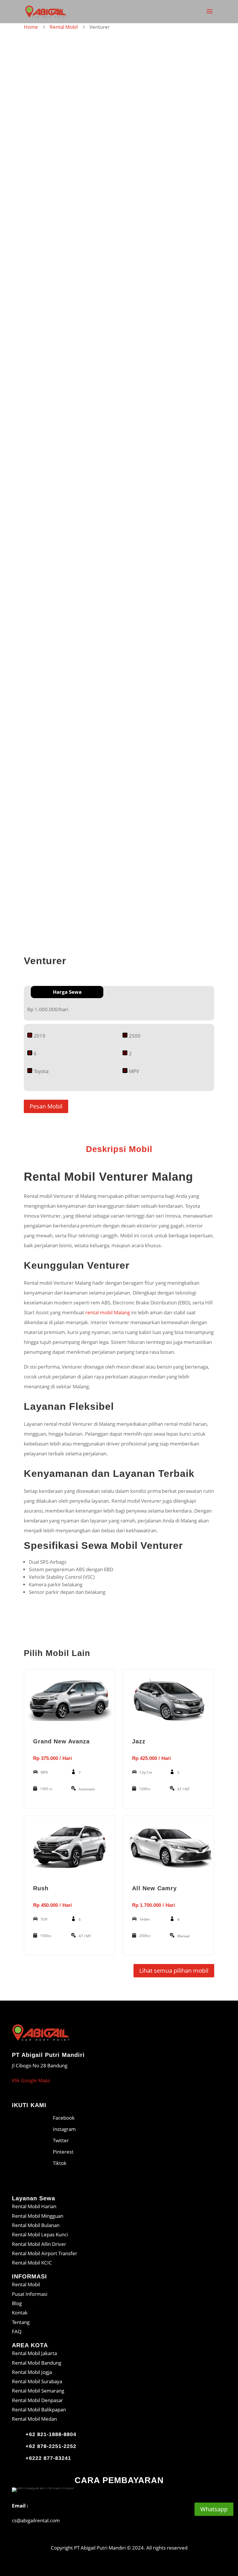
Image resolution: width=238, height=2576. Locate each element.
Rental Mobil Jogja (32, 2372)
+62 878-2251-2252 (51, 2446)
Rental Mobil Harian (34, 2206)
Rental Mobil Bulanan (36, 2225)
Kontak (20, 2313)
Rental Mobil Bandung (37, 2363)
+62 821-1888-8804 (51, 2434)
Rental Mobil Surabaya (37, 2381)
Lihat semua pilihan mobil (174, 1971)
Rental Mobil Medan (34, 2419)
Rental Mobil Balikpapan (39, 2410)
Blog (17, 2303)
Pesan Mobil (46, 1106)
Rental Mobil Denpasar (37, 2400)
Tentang (21, 2322)
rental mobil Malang (108, 1312)
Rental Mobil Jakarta (34, 2353)
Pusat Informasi (30, 2294)
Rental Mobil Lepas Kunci (40, 2234)
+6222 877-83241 (48, 2458)
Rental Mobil (64, 27)
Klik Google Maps (31, 2080)
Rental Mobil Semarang (38, 2391)
